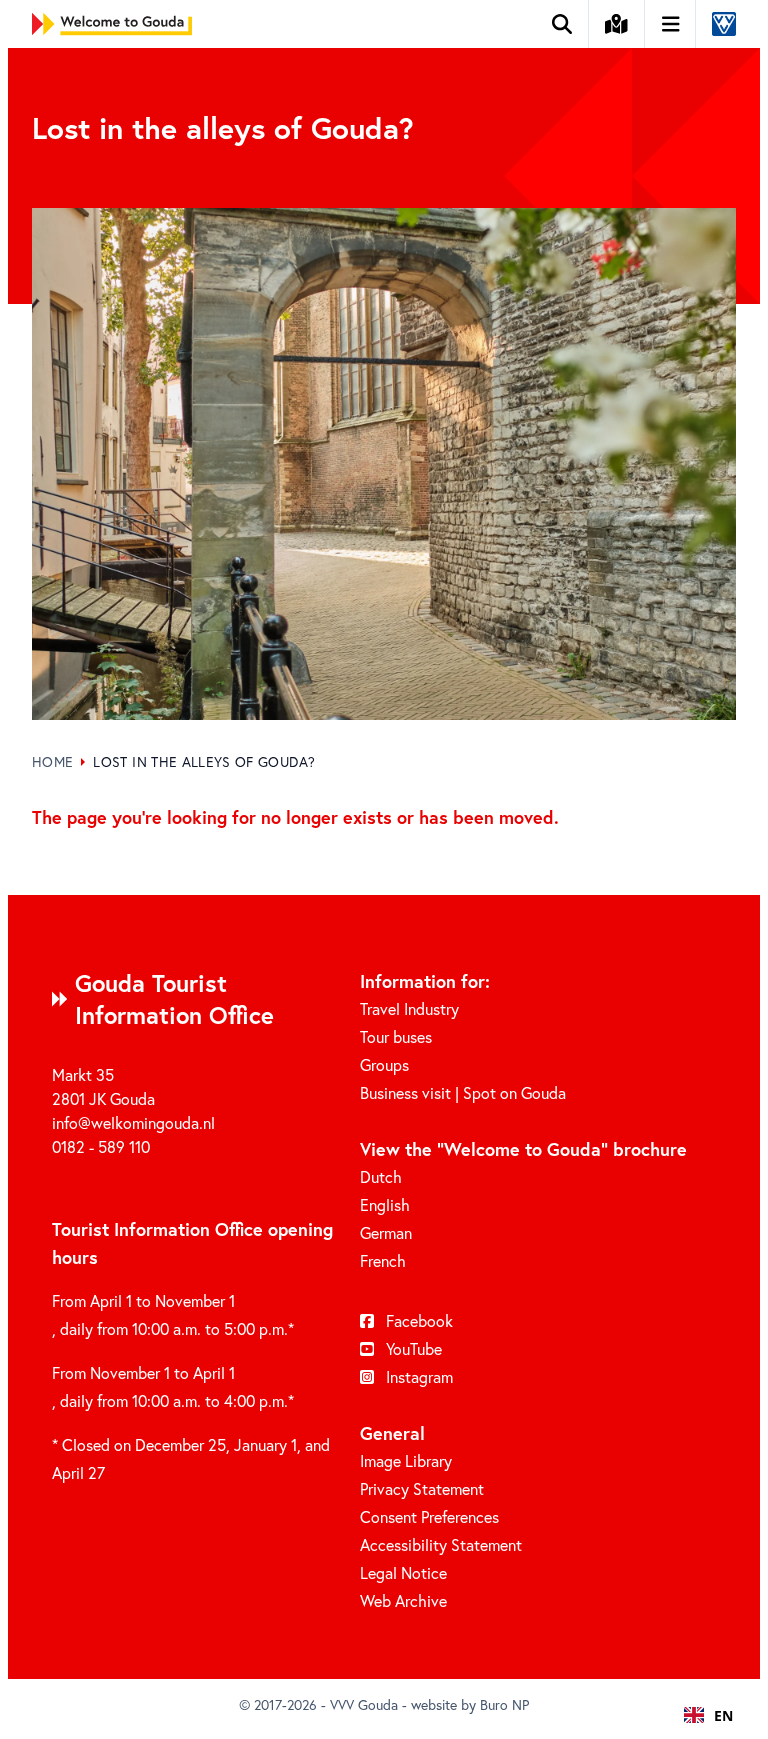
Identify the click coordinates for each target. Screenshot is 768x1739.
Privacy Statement (422, 1488)
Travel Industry (409, 1008)
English (385, 1204)
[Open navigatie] (671, 24)
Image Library (406, 1460)
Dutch (381, 1176)
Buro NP (504, 1704)
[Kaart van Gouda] (617, 24)
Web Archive (403, 1600)
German (386, 1232)
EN (723, 1715)
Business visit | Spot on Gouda (463, 1092)
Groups (384, 1064)
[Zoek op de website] (562, 24)
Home (52, 761)
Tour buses (396, 1036)
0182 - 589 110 (101, 1146)
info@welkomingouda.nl (133, 1122)
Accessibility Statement (441, 1544)
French (383, 1260)
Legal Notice (403, 1572)
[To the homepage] (112, 24)
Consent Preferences (429, 1516)
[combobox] (708, 1715)
